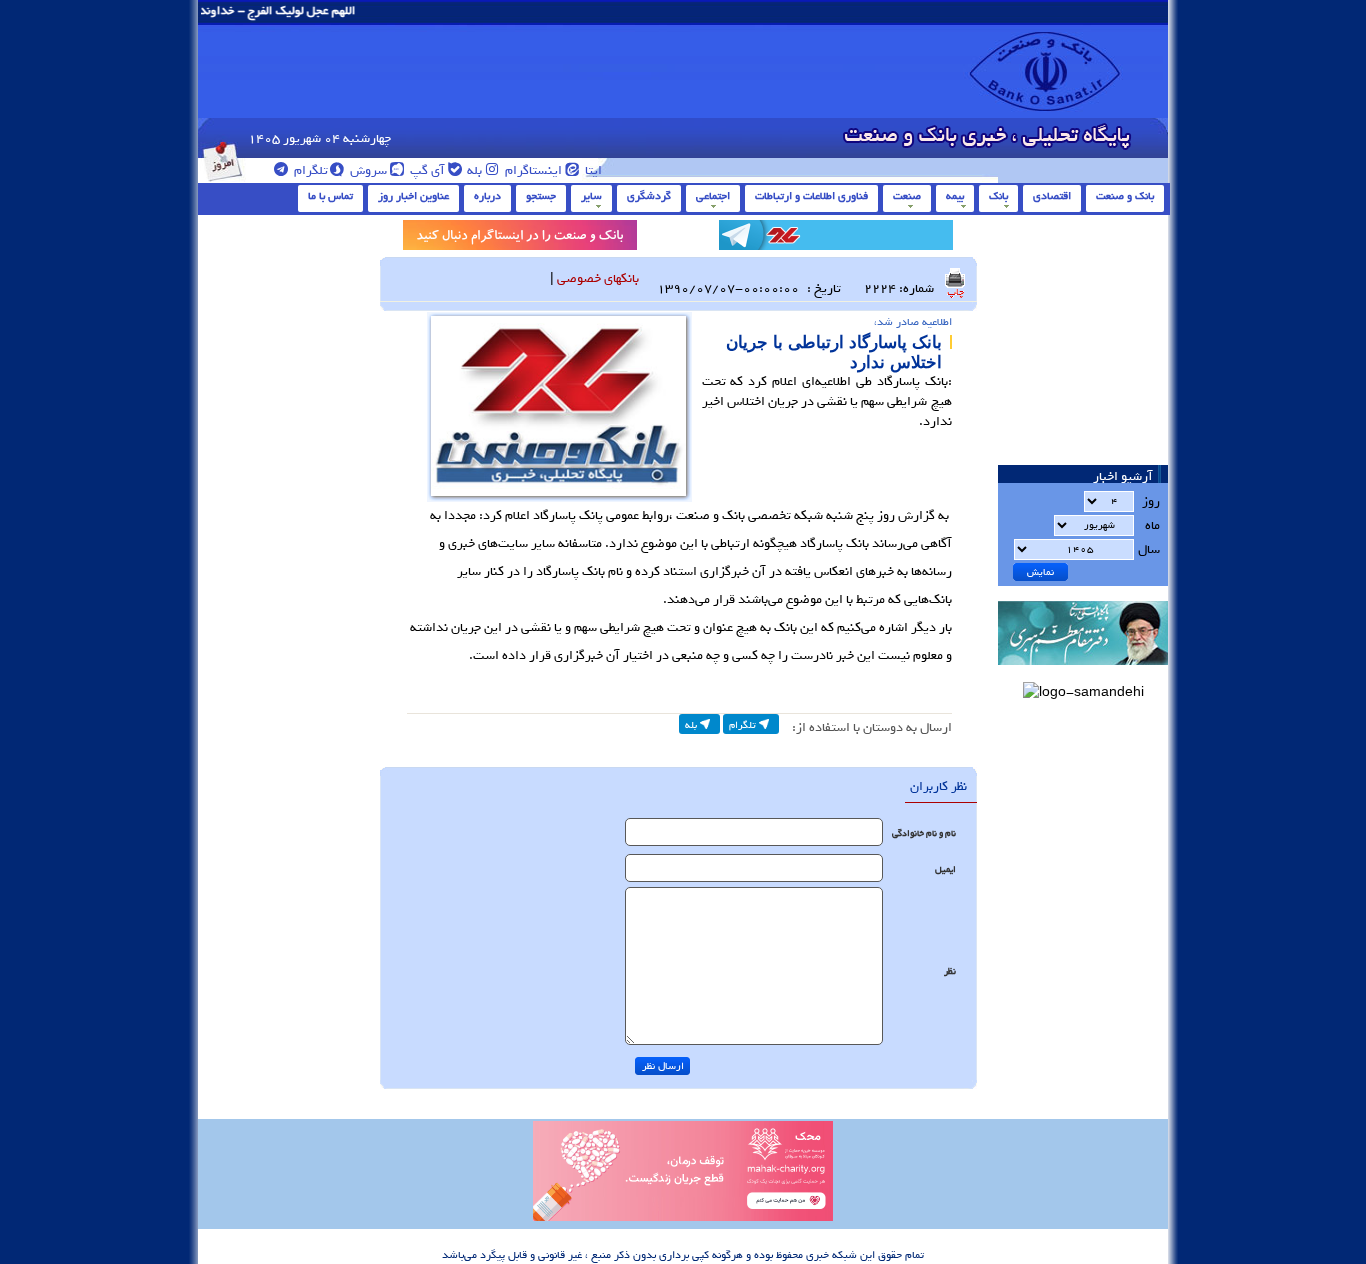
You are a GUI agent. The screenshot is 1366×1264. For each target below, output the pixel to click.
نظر (950, 971)
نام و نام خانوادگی (924, 833)
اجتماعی (713, 196)
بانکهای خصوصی (598, 278)
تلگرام (309, 170)
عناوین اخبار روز (413, 196)
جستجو (541, 196)
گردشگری (649, 196)
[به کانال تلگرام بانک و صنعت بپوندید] (836, 238)
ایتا (592, 170)
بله (473, 170)
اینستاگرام (532, 170)
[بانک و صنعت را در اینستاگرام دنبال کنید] (520, 238)
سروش (367, 170)
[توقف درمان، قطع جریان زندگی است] (683, 1218)
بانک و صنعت (1125, 196)
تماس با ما (330, 196)
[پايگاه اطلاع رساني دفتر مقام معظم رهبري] (1083, 671)
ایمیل (945, 869)
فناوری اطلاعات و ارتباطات (811, 196)
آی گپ (426, 170)
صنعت (907, 196)
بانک (998, 196)
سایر (591, 196)
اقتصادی (1052, 196)
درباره (487, 196)
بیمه (955, 196)
